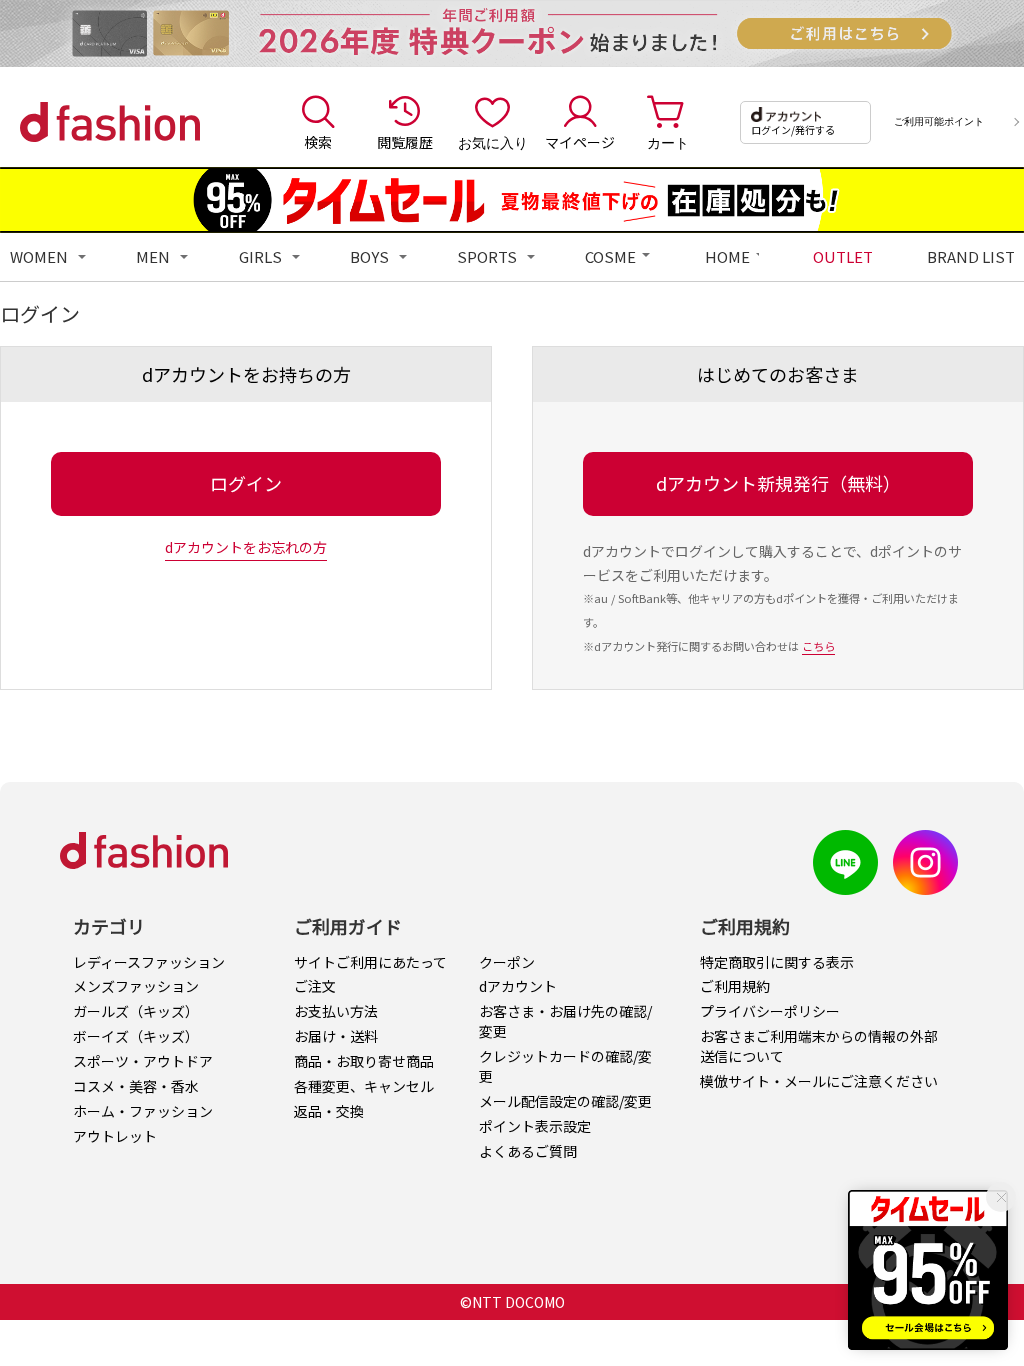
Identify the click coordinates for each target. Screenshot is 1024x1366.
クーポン (507, 962)
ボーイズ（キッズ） (136, 1036)
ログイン (246, 483)
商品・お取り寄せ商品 (364, 1061)
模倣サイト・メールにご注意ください (819, 1081)
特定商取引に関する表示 (777, 962)
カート (668, 142)
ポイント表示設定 (535, 1126)
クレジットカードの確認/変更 (565, 1066)
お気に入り (493, 142)
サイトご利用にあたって (370, 962)
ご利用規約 (735, 986)
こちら (818, 646)
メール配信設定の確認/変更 (565, 1101)
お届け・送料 (336, 1036)
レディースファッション (149, 962)
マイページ (580, 142)
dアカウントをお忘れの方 (246, 547)
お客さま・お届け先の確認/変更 (565, 1021)
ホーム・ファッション (143, 1111)
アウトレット (115, 1136)
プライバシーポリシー (770, 1011)
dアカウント (518, 986)
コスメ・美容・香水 (136, 1086)
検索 (318, 142)
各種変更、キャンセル (364, 1086)
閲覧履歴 (405, 142)
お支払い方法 (336, 1011)
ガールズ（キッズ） (136, 1011)
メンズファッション (136, 986)
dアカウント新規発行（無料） (778, 483)
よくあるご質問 (528, 1151)
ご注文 (315, 986)
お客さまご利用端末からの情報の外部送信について (819, 1046)
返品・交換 (329, 1111)
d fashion (110, 122)
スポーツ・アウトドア (143, 1061)
